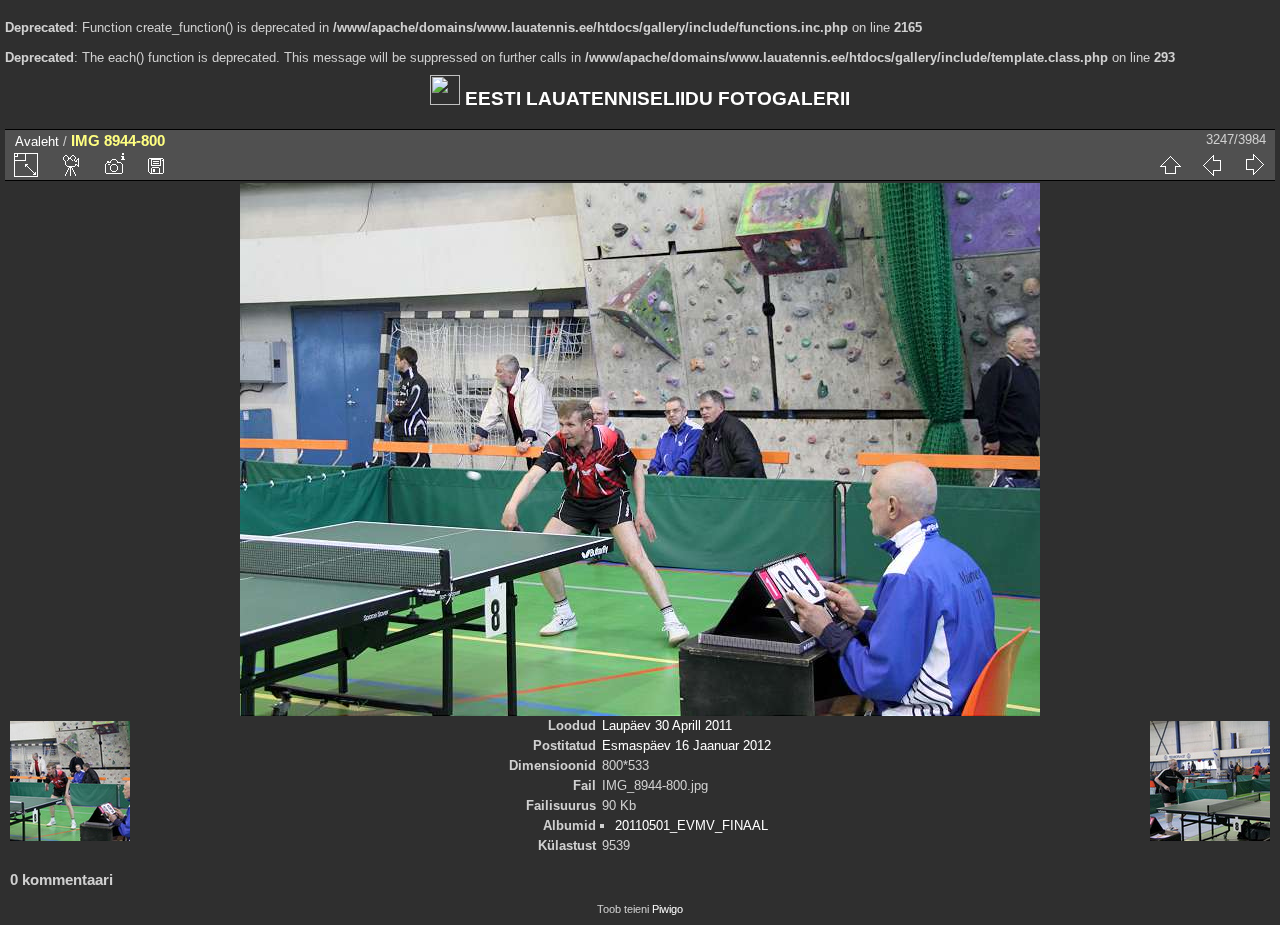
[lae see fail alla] (156, 165)
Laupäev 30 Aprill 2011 (667, 725)
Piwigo (667, 909)
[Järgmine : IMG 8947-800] (1254, 165)
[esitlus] (72, 165)
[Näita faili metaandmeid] (114, 165)
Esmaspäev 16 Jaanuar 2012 (686, 745)
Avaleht (37, 141)
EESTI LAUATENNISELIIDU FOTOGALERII (655, 98)
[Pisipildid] (1170, 165)
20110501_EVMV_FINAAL (691, 825)
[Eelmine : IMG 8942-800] (1212, 165)
